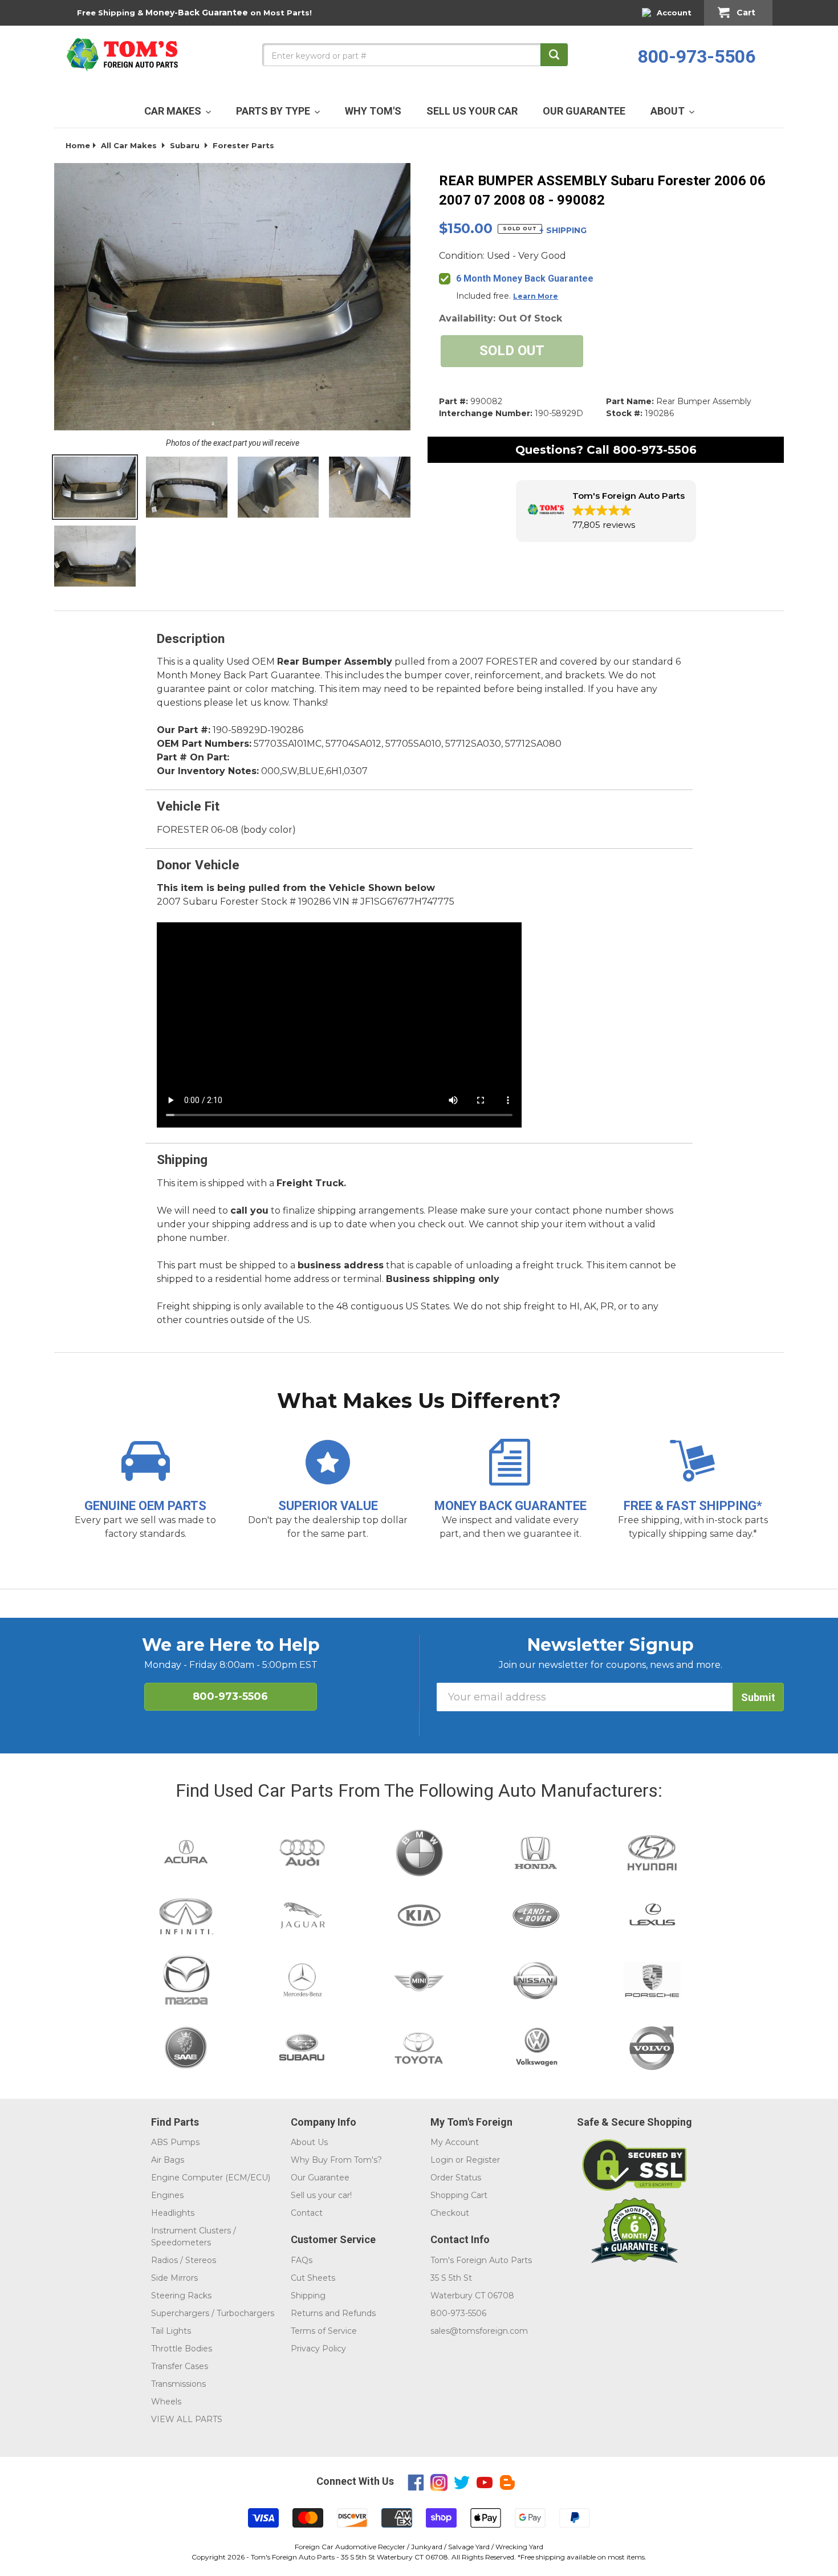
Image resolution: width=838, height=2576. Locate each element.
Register (483, 2160)
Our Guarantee (320, 2178)
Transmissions (178, 2384)
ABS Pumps (175, 2142)
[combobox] (415, 55)
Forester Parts (243, 145)
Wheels (166, 2402)
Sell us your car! (321, 2195)
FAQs (302, 2260)
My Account (455, 2142)
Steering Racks (181, 2296)
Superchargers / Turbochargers (213, 2313)
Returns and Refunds (333, 2313)
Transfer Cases (180, 2366)
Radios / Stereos (184, 2260)
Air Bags (168, 2160)
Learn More (536, 296)
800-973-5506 (697, 56)
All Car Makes (129, 145)
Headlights (173, 2213)
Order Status (456, 2178)
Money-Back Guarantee (197, 13)
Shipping (308, 2296)
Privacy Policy (318, 2349)
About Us (309, 2142)
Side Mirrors (174, 2278)
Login (442, 2160)
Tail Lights (171, 2331)
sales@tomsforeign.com (479, 2331)
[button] (606, 511)
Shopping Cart (459, 2195)
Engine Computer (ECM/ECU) (211, 2178)
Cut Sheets (313, 2278)
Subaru (185, 145)
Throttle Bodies (182, 2349)
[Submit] (554, 55)
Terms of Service (324, 2331)
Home (78, 145)
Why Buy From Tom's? (336, 2160)
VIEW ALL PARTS (187, 2419)
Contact (307, 2213)
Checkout (450, 2213)
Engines (167, 2195)
